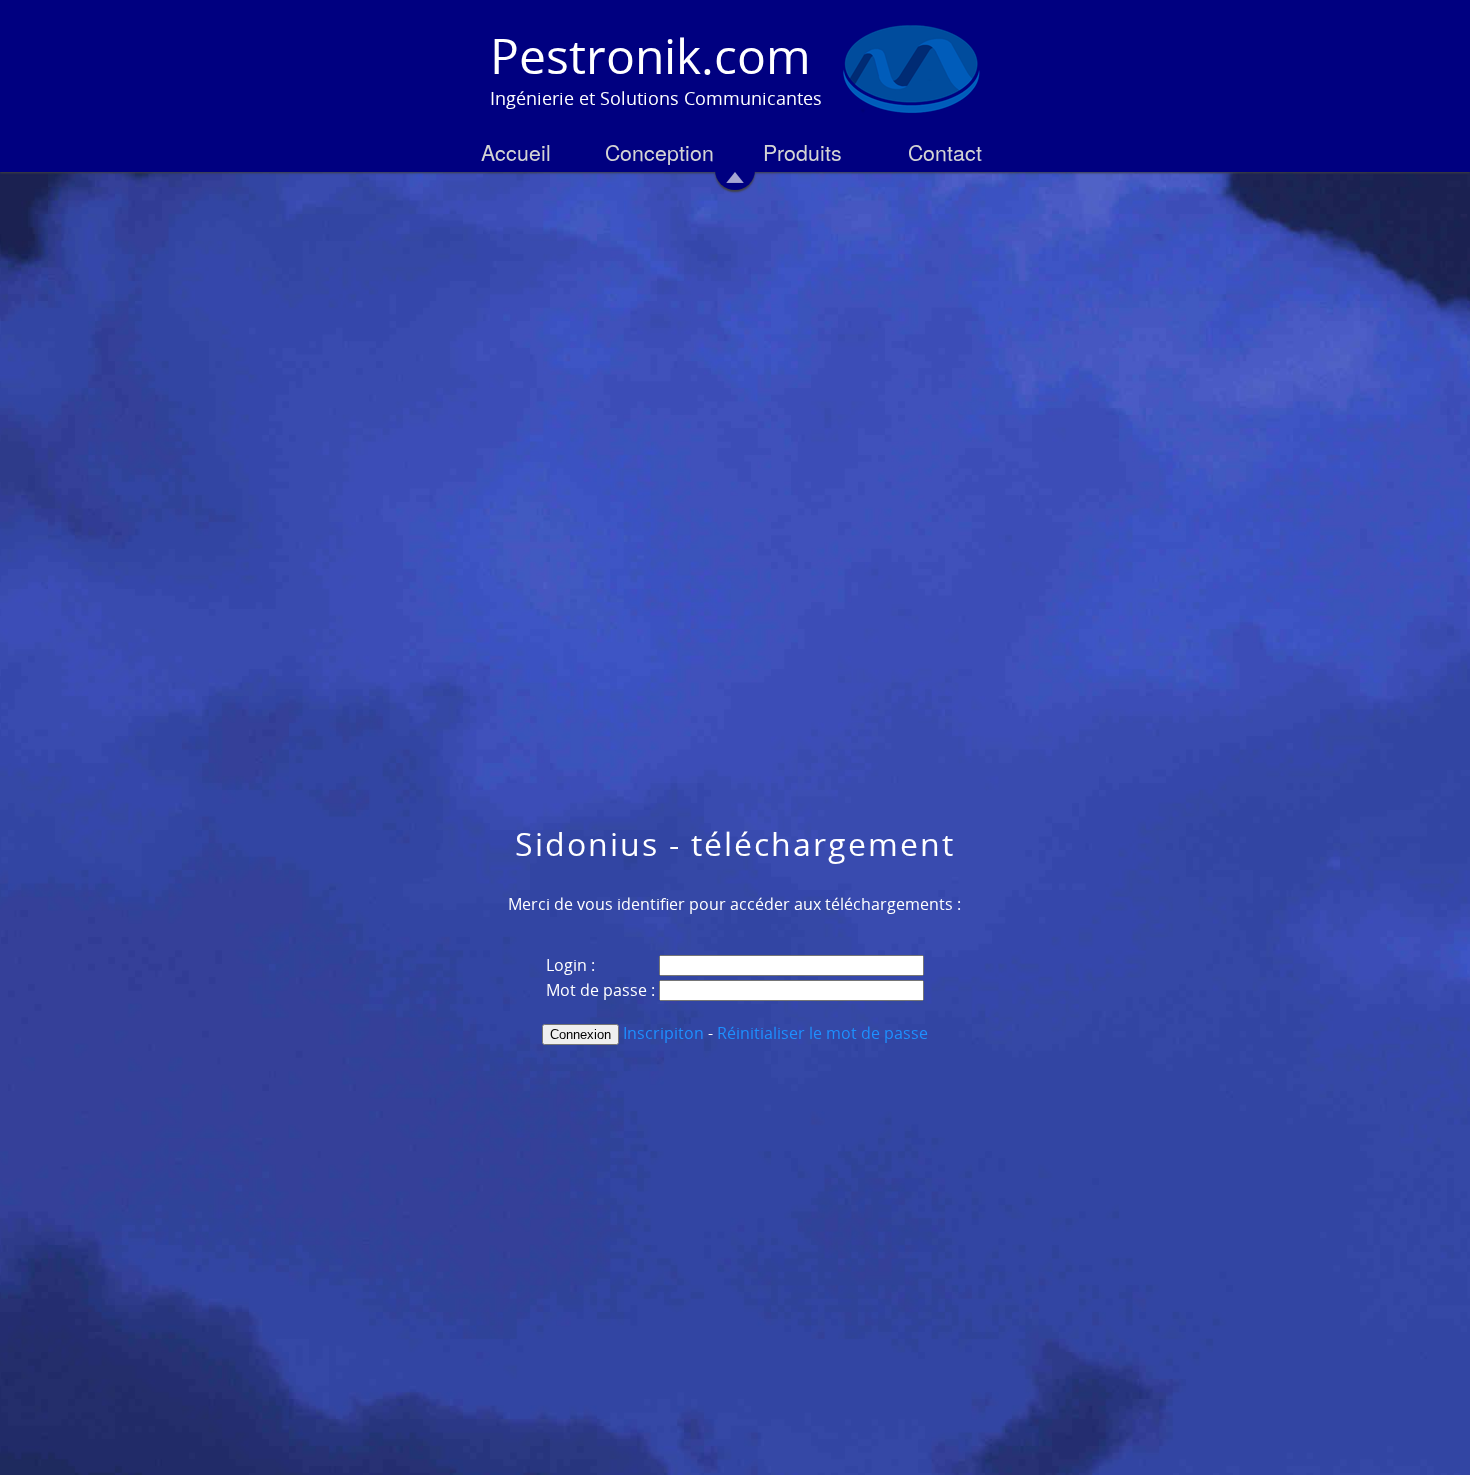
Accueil (516, 152)
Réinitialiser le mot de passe (822, 1033)
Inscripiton (663, 1033)
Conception (659, 152)
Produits (802, 152)
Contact (945, 152)
